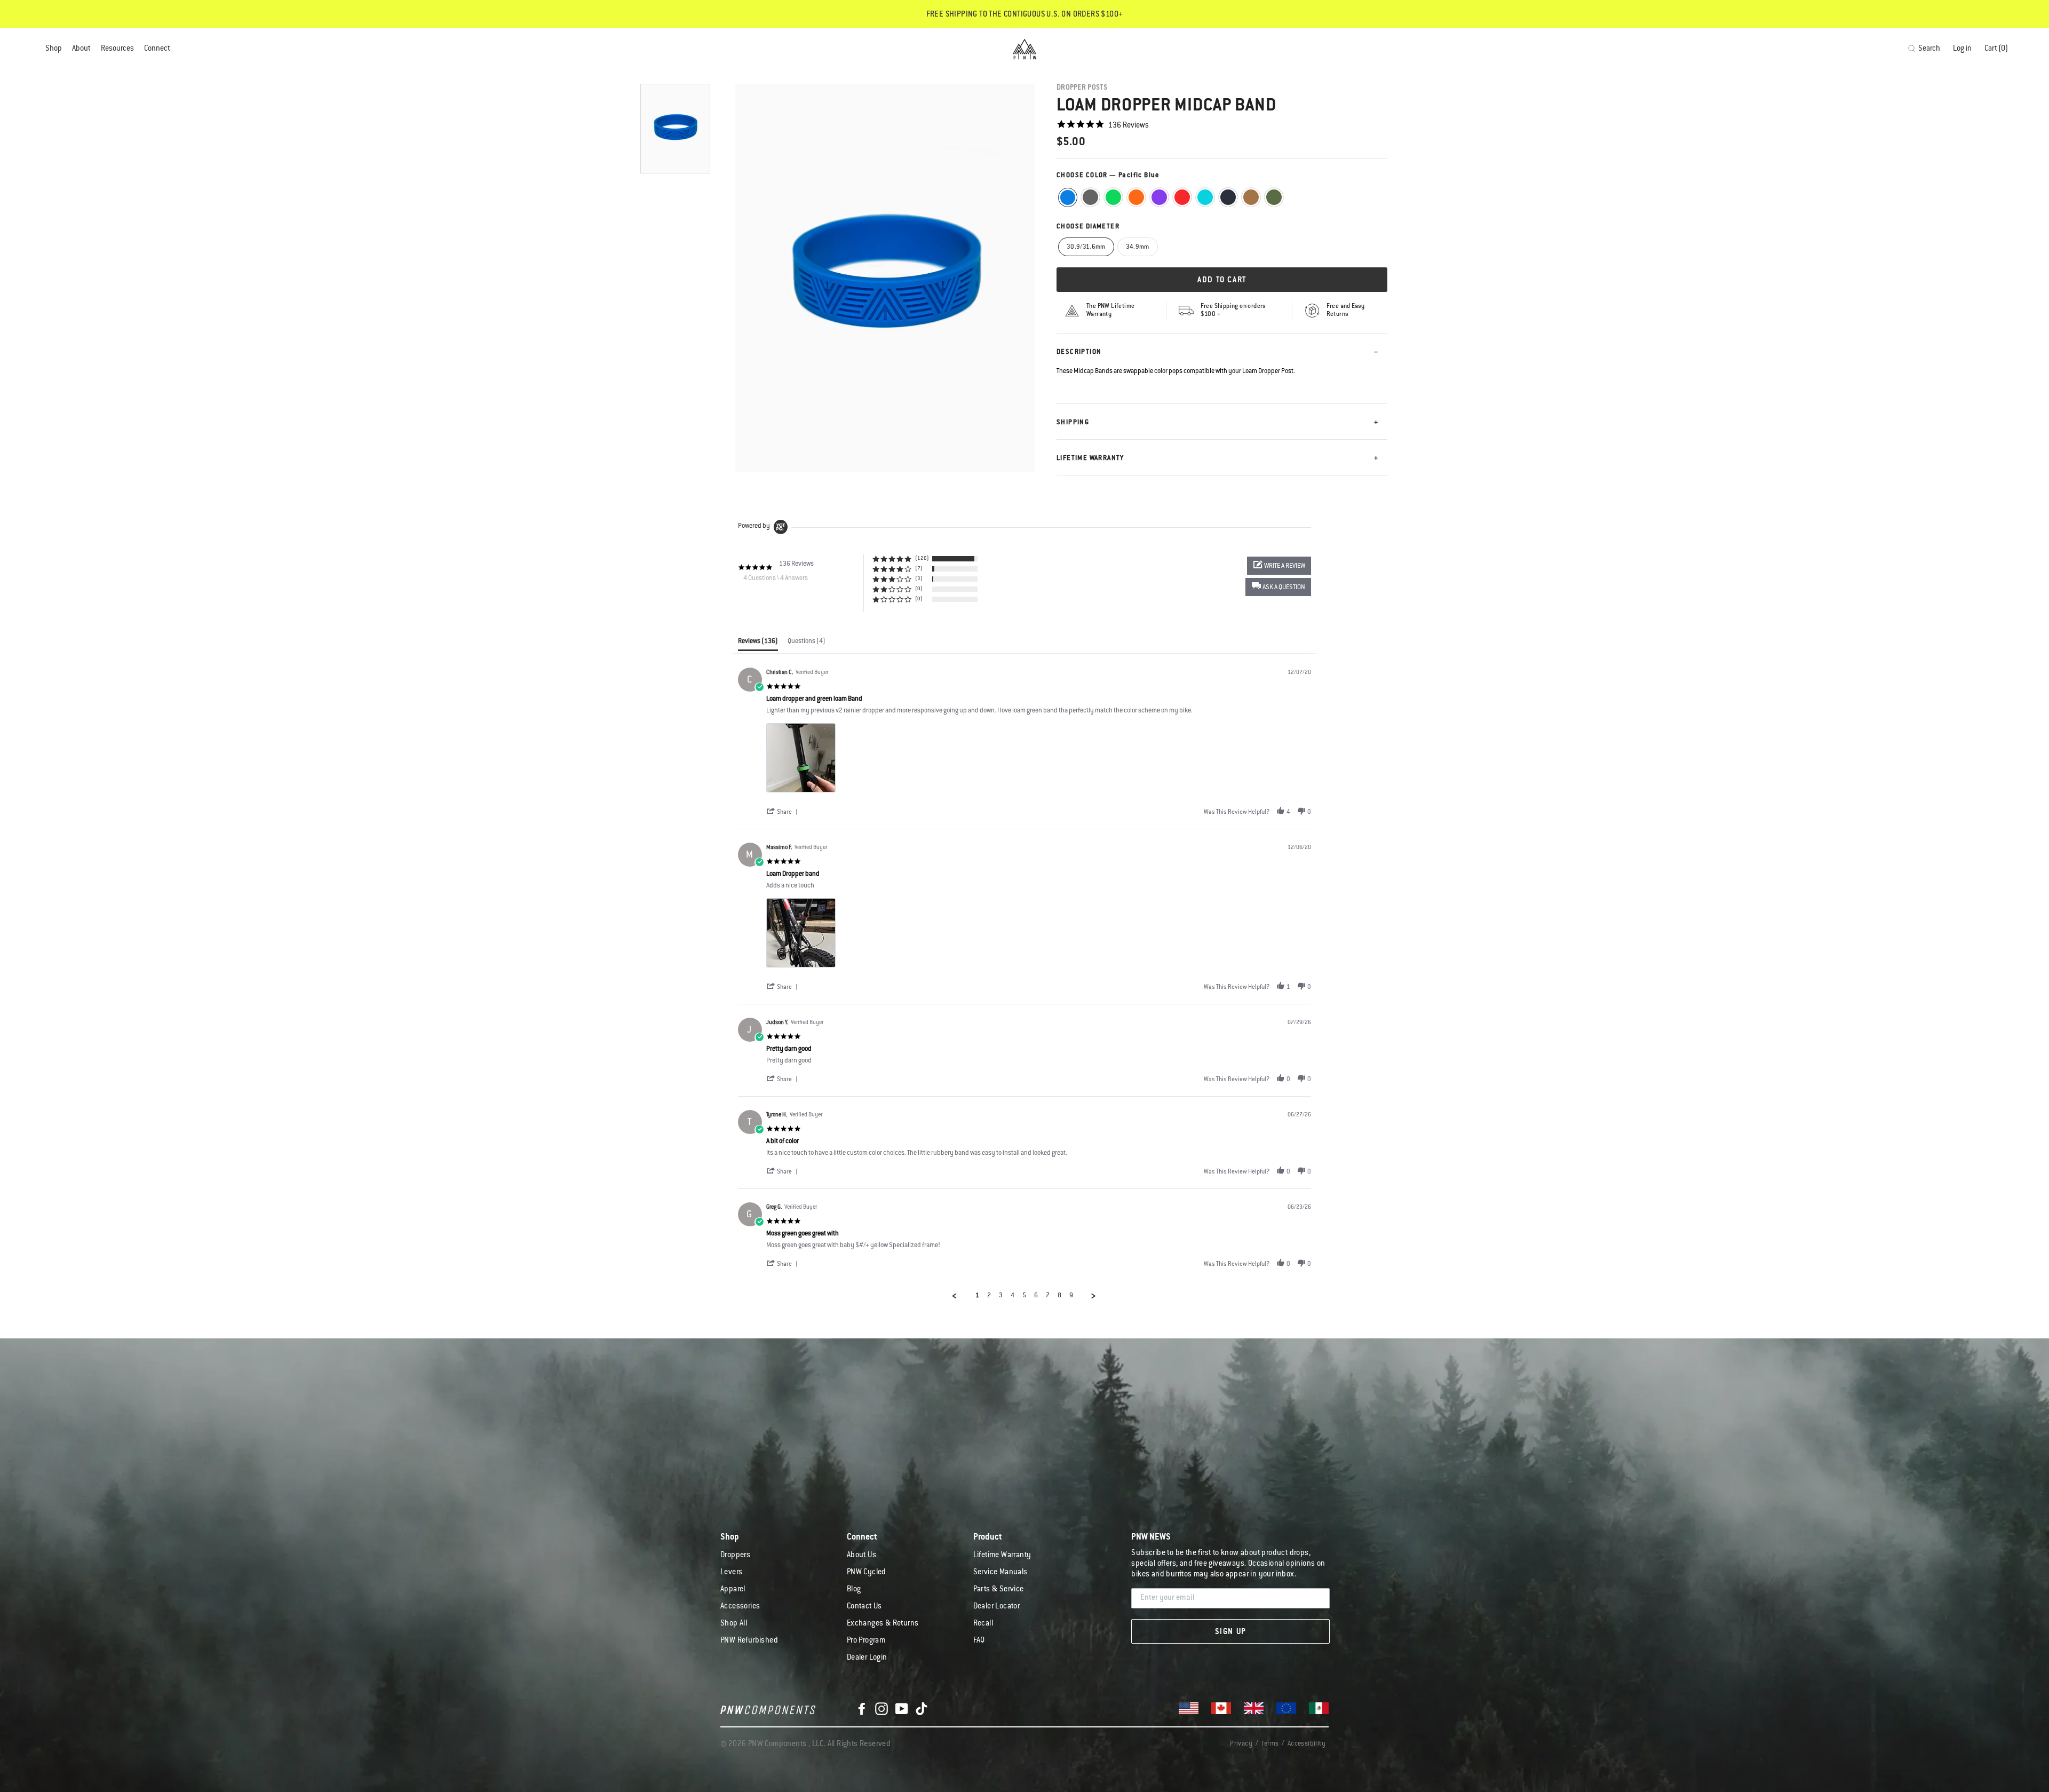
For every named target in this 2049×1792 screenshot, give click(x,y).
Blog (854, 1590)
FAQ (979, 1641)
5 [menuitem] (1024, 1296)
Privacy (1241, 1744)
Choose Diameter (1088, 227)
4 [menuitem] (1012, 1296)
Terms (1270, 1744)
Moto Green (1113, 197)
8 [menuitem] (1059, 1296)
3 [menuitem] (1001, 1296)
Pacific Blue (1068, 197)
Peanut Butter (1251, 197)
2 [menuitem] (989, 1296)
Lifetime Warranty (1090, 458)
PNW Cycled (867, 1573)
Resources (117, 49)
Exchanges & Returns (883, 1624)
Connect (157, 49)
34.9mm (1138, 247)
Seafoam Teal (1205, 197)
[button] (1278, 587)
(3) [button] (919, 579)
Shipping (1073, 423)
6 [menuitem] (1036, 1296)
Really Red (1182, 197)
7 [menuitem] (1048, 1296)
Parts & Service (999, 1590)
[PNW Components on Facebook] (862, 1709)
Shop (54, 49)
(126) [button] (922, 558)
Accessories (740, 1607)
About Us (861, 1556)
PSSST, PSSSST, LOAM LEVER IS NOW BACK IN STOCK (1024, 15)
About (81, 49)
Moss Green (1274, 197)
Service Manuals (1000, 1573)
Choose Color (1108, 176)
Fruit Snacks (1159, 197)
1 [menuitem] (977, 1296)
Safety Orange (1136, 197)
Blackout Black (1228, 197)
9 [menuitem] (1071, 1296)
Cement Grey (1090, 197)
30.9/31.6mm (1086, 247)
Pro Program (866, 1641)
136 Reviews (1129, 126)
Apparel (733, 1590)
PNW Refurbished (749, 1641)
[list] (1039, 761)
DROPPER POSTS (1082, 88)
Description (1079, 352)
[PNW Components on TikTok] (922, 1709)
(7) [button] (919, 569)
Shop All (734, 1624)
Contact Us (864, 1607)
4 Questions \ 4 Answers (776, 578)
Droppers (735, 1556)
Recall (983, 1624)
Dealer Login (867, 1658)
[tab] (758, 644)
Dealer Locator (997, 1607)
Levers (731, 1573)
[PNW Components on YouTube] (902, 1709)
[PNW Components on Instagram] (881, 1709)
